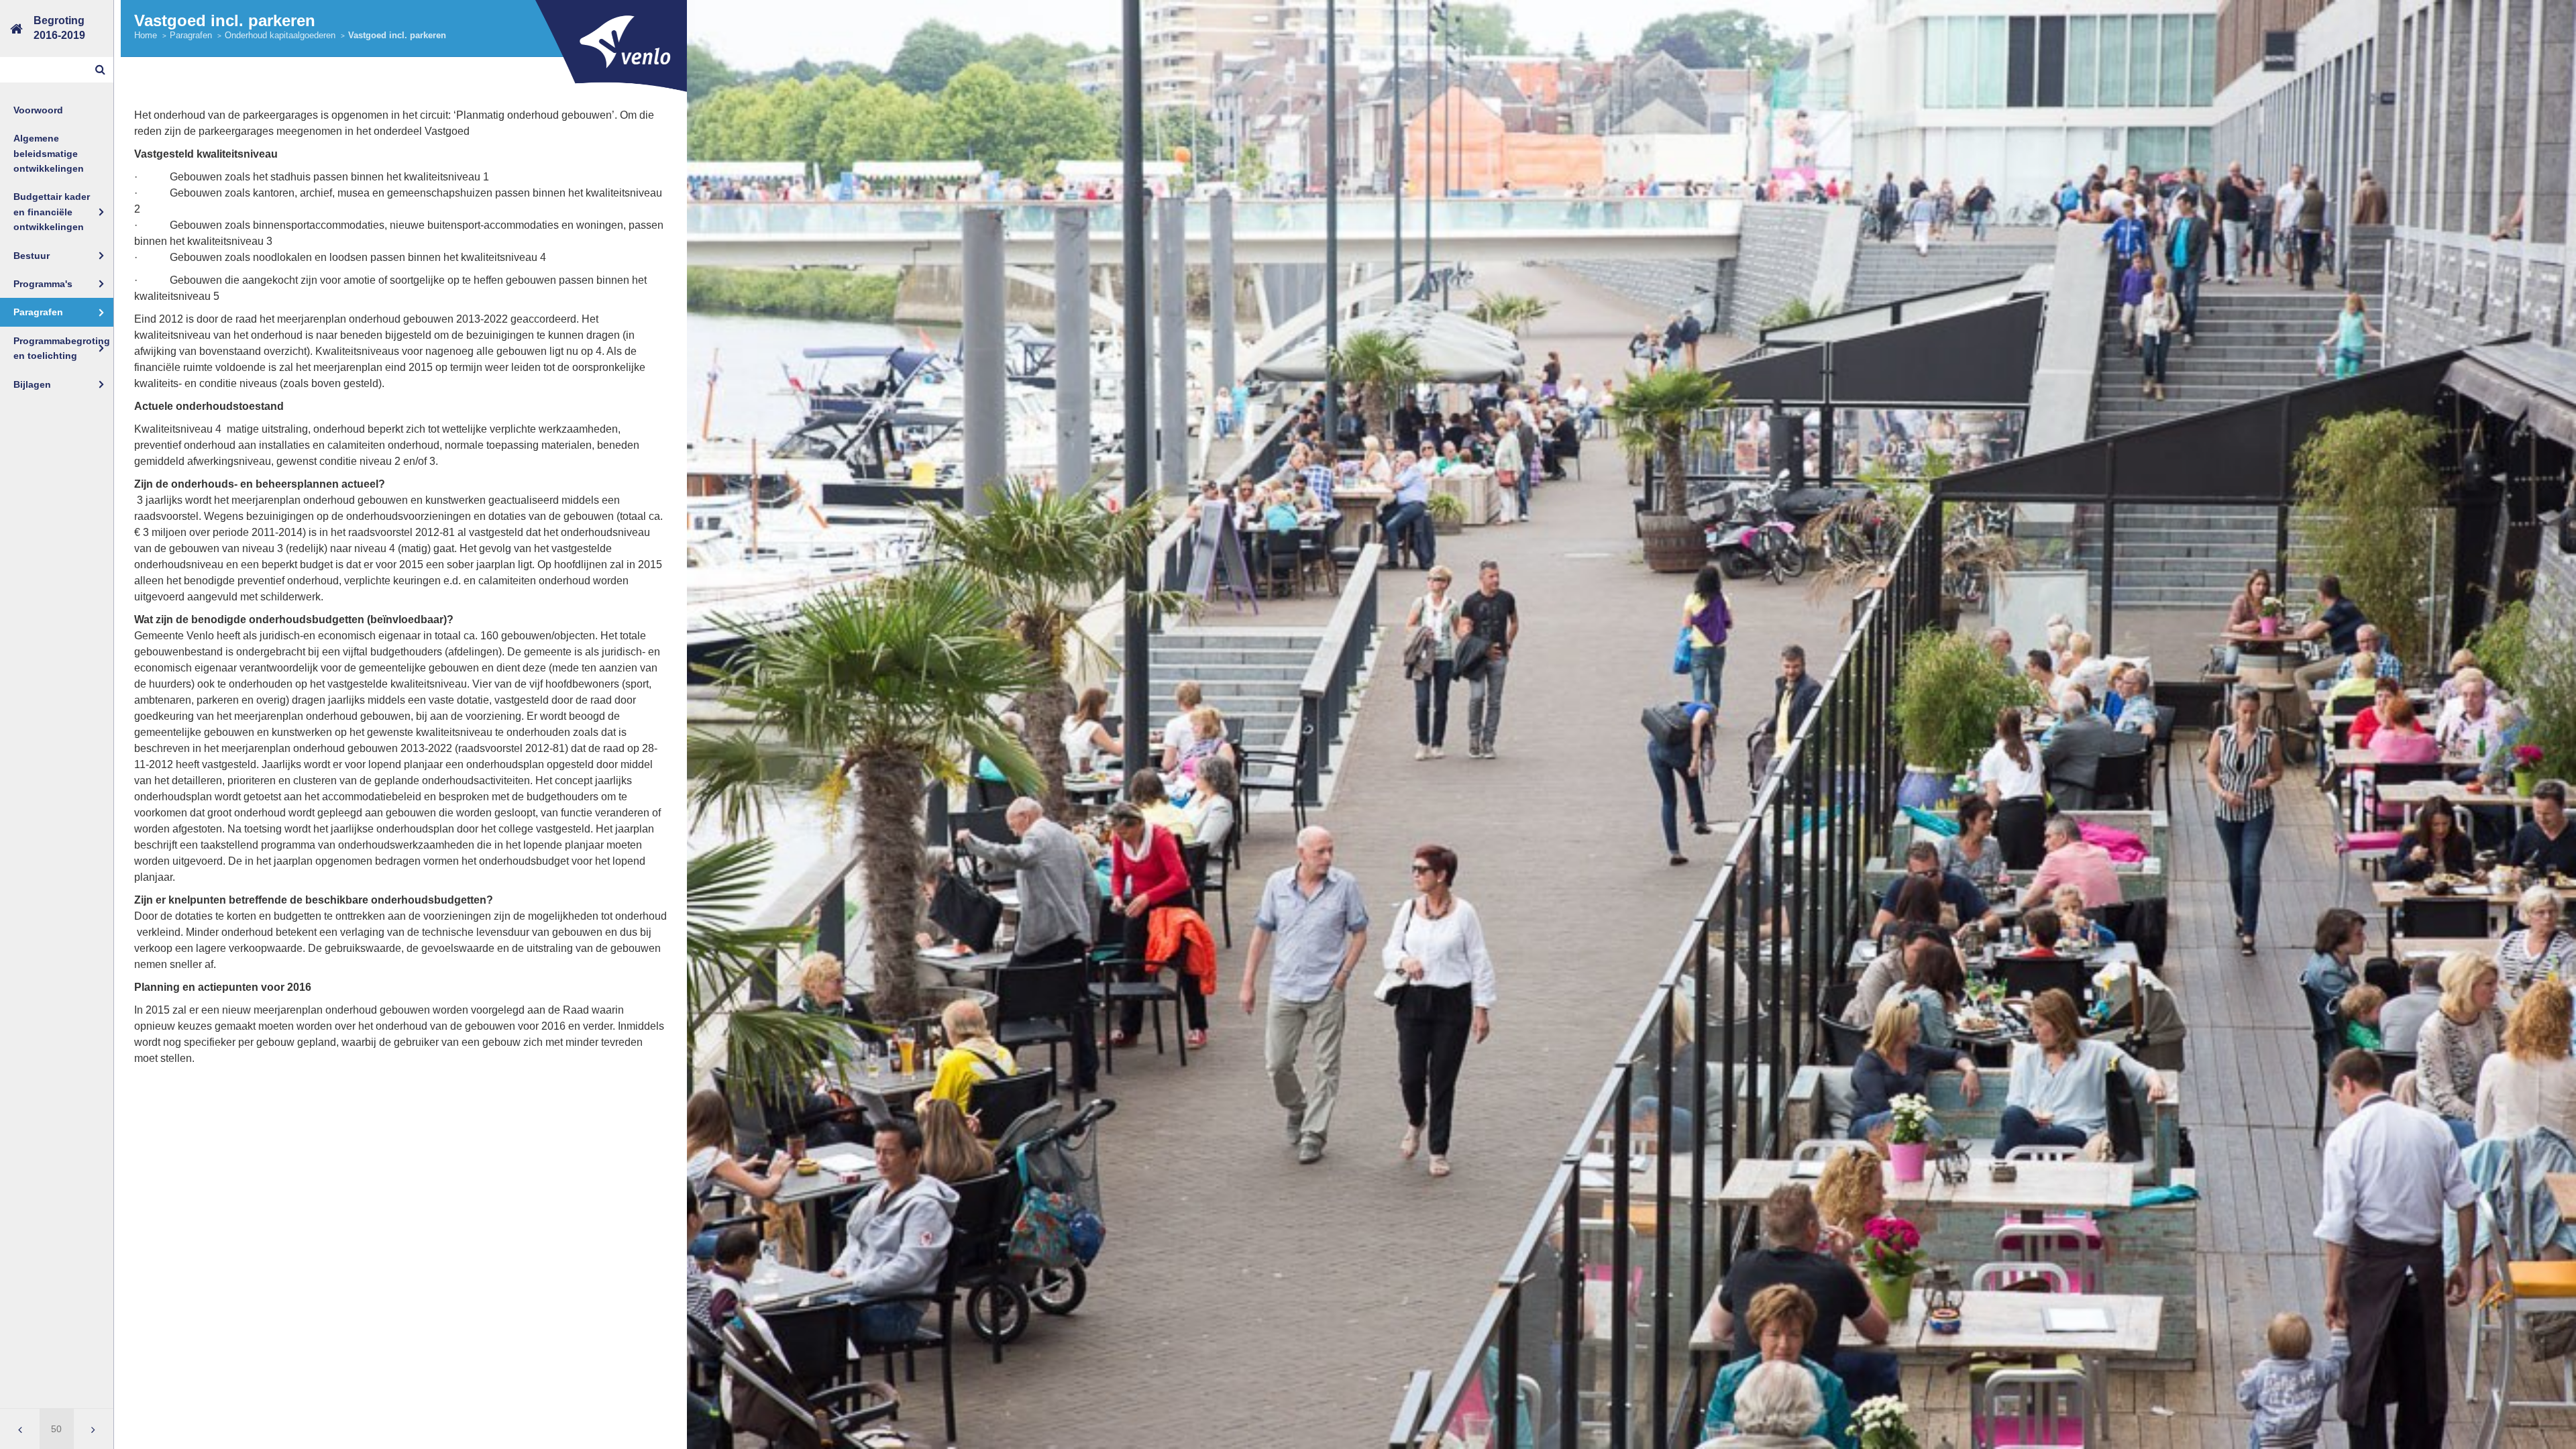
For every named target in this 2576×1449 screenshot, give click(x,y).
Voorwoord (38, 110)
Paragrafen (38, 312)
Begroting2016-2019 (59, 28)
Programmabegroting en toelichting (62, 348)
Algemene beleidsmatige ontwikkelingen (49, 153)
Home (146, 35)
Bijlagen (32, 384)
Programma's (43, 284)
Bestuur (32, 256)
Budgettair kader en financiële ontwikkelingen (52, 212)
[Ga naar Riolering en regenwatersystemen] (20, 1429)
